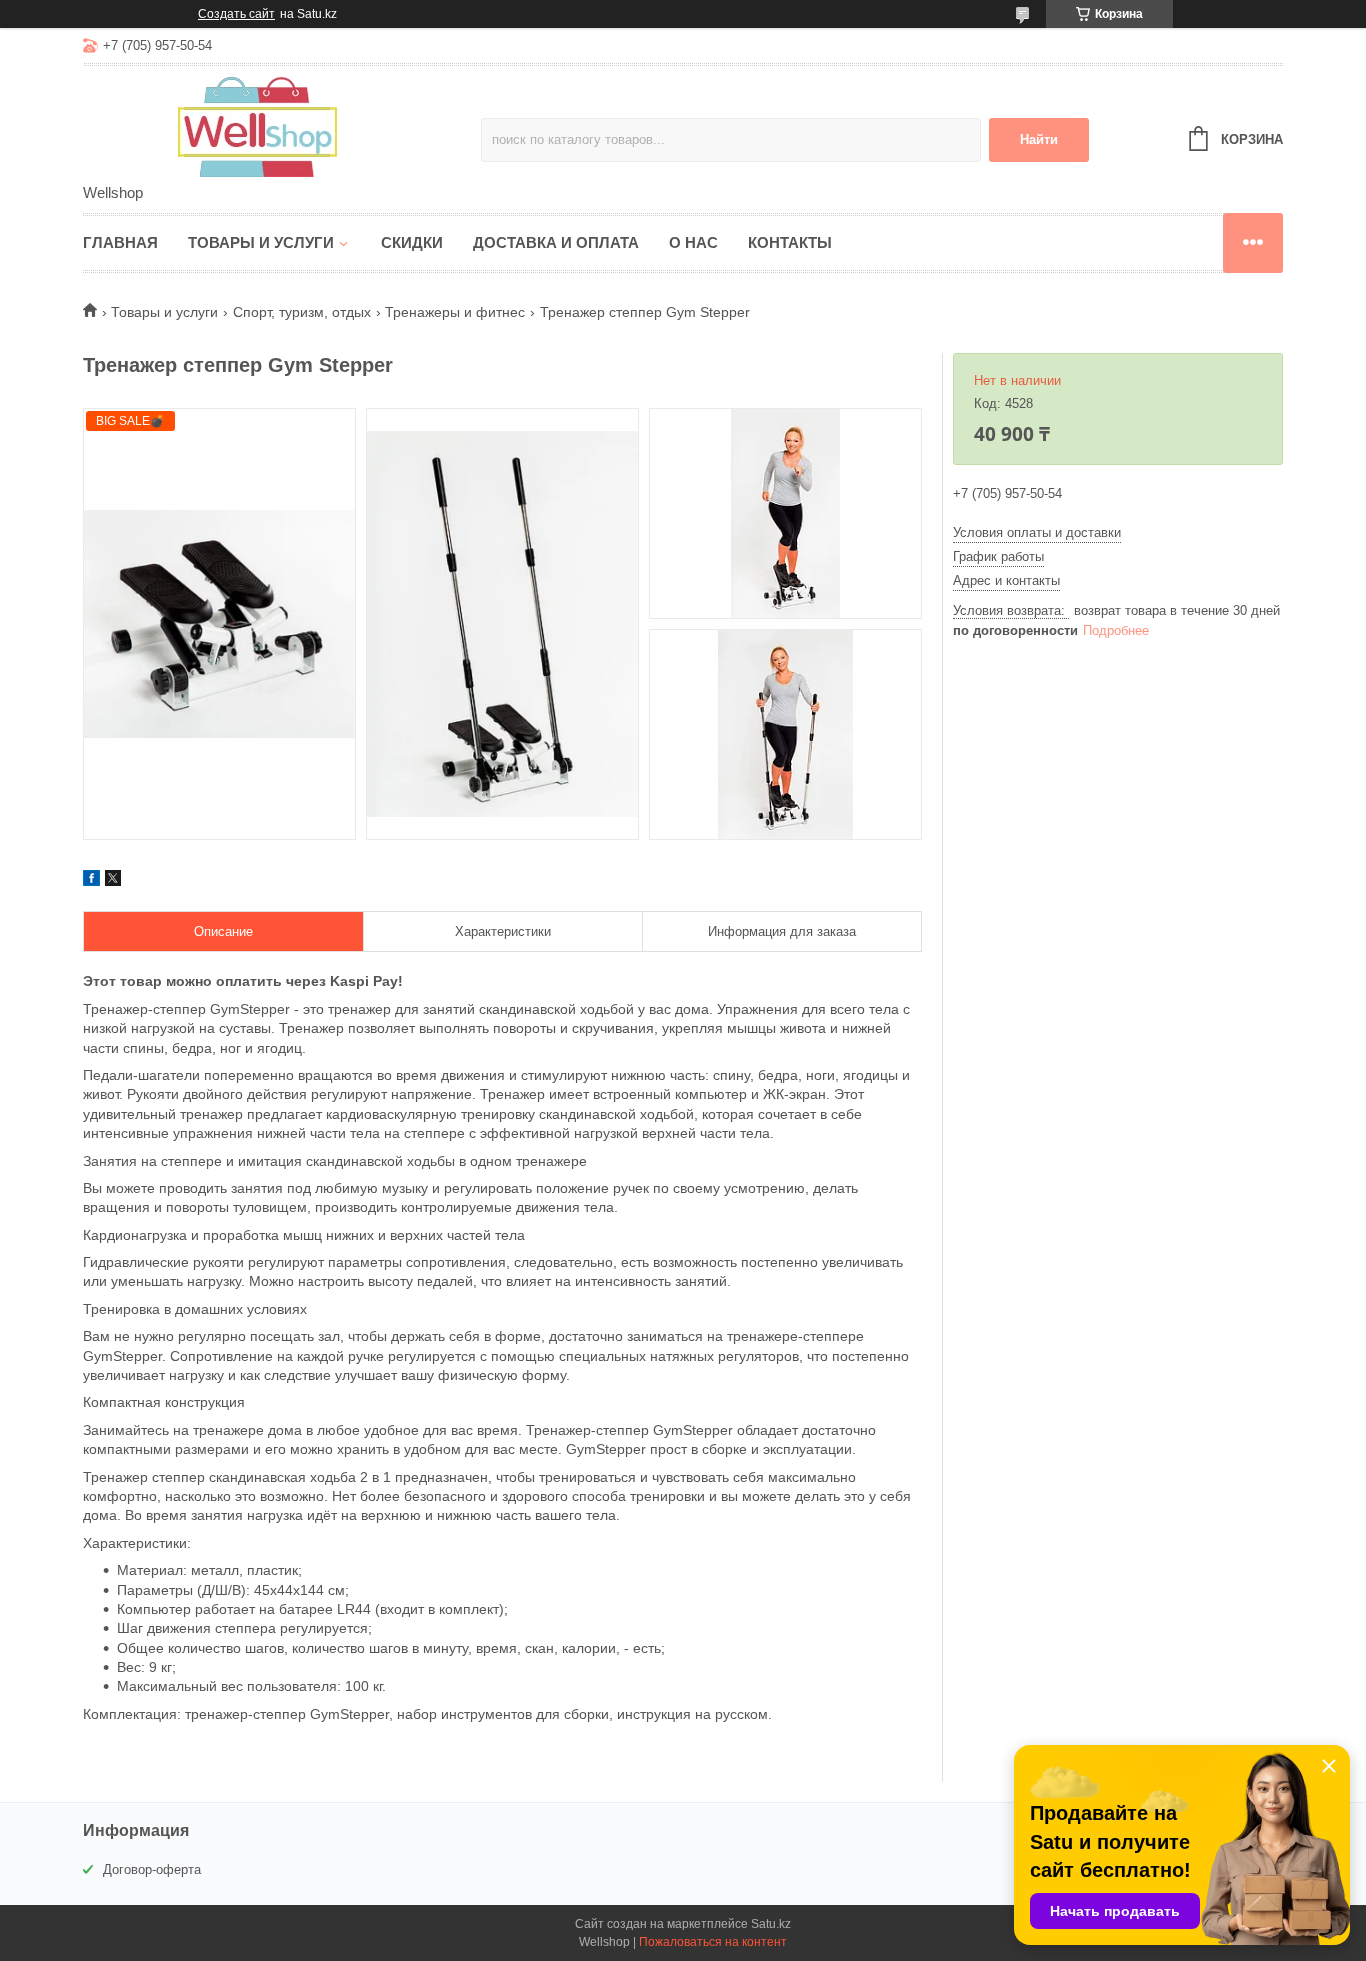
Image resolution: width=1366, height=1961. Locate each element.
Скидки (412, 242)
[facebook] (91, 881)
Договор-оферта (152, 1869)
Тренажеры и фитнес (455, 312)
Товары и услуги (261, 242)
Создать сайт (236, 14)
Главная (120, 242)
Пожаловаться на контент (713, 1942)
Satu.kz (771, 1924)
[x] (113, 881)
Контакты (790, 242)
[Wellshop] (258, 126)
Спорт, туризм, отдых (302, 312)
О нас (693, 242)
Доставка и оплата (556, 242)
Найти (1039, 139)
